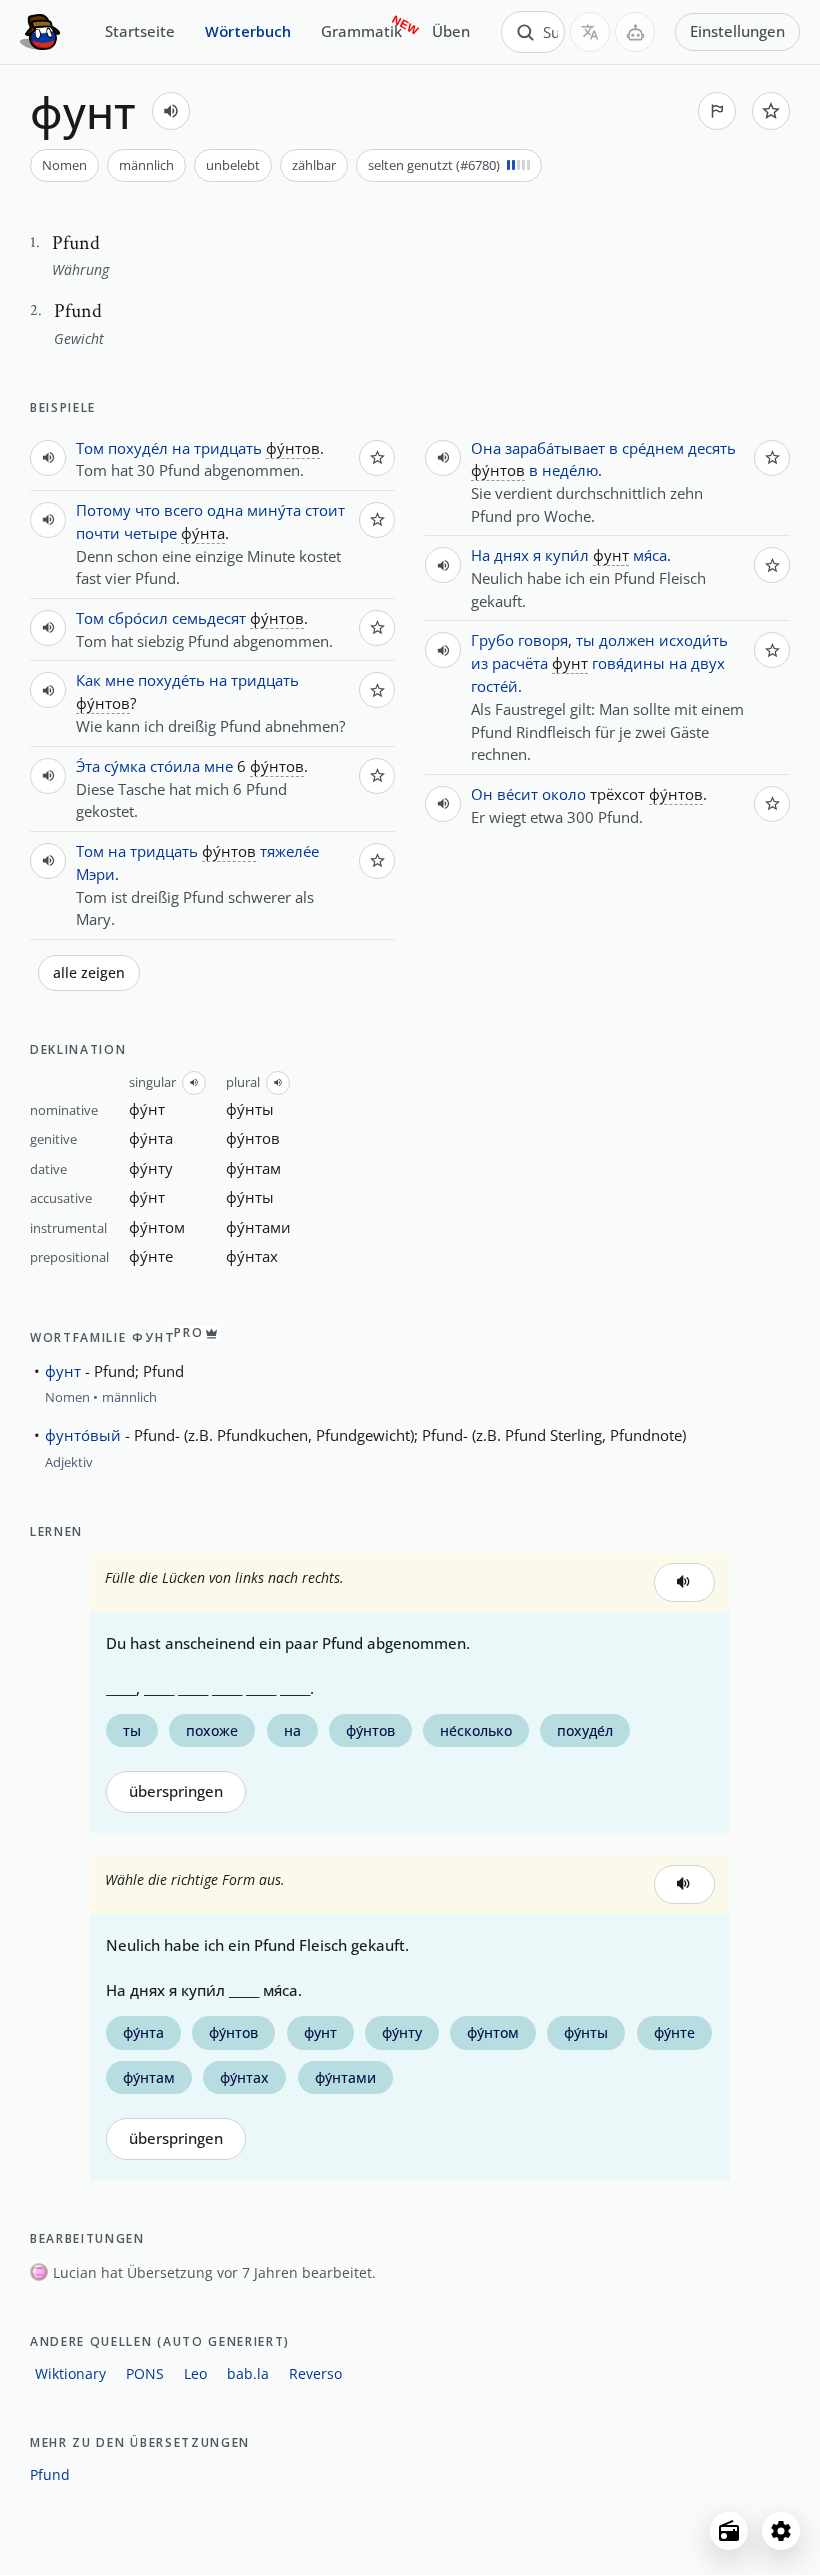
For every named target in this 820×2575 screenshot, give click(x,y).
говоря (543, 640)
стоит (325, 510)
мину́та (274, 510)
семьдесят (209, 618)
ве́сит (517, 794)
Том (90, 448)
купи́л (567, 555)
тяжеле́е (289, 851)
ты (585, 640)
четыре (150, 533)
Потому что (118, 510)
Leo (195, 2373)
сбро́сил (138, 618)
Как (88, 680)
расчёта (520, 663)
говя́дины (628, 663)
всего (183, 510)
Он (482, 794)
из (479, 663)
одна (225, 510)
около (564, 794)
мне (119, 680)
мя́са (650, 555)
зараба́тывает (555, 448)
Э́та (88, 766)
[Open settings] (781, 2531)
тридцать (228, 448)
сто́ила (175, 766)
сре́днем (653, 448)
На (480, 555)
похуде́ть (171, 680)
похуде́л (138, 448)
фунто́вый (83, 1435)
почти (98, 533)
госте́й (494, 686)
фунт (63, 1371)
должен (627, 640)
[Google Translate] (590, 32)
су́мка (125, 766)
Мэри (95, 874)
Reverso (315, 2373)
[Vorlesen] (171, 111)
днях (511, 555)
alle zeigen (89, 973)
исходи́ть (693, 640)
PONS (145, 2373)
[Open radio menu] (729, 2531)
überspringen (176, 1791)
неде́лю (570, 470)
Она (486, 448)
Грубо (492, 640)
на (181, 448)
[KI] (635, 32)
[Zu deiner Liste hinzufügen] (771, 111)
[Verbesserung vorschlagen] (717, 111)
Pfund (50, 2474)
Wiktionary (70, 2373)
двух (708, 663)
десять (712, 448)
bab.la (248, 2373)
